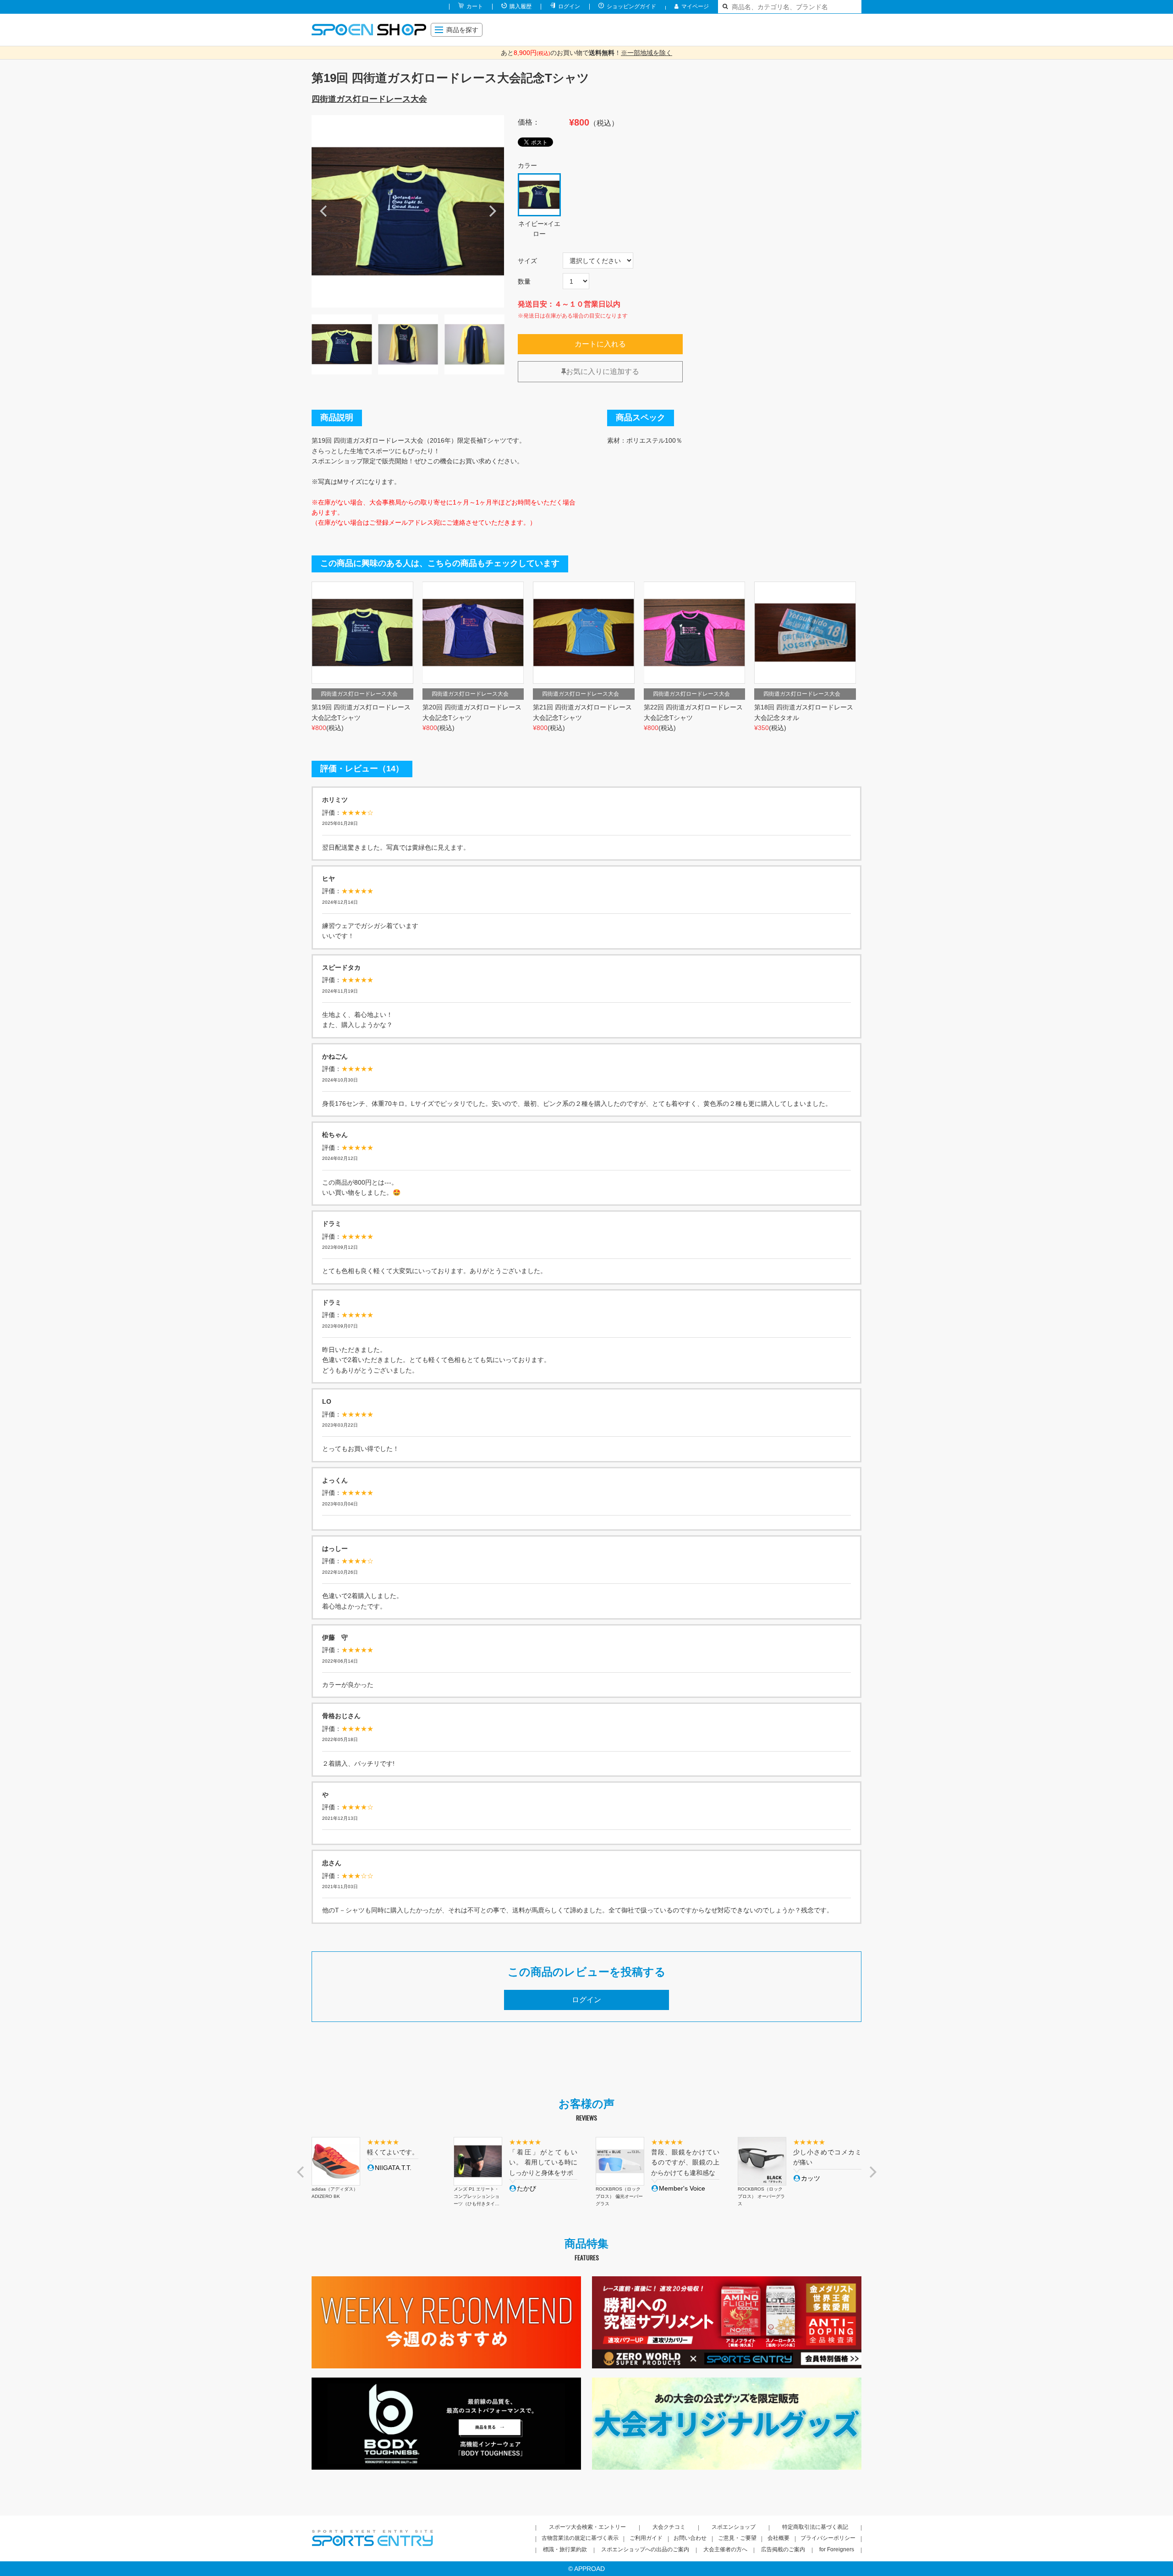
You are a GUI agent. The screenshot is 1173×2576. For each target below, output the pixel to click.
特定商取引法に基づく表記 (815, 2527)
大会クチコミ (669, 2527)
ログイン (569, 6)
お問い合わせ (690, 2538)
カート (475, 6)
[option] (408, 211)
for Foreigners (837, 2549)
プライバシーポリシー (828, 2538)
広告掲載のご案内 (783, 2549)
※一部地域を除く (647, 53)
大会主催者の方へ (725, 2549)
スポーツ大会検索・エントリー (587, 2527)
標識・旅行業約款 (565, 2549)
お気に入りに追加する (603, 371)
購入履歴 (521, 6)
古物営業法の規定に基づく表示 (580, 2538)
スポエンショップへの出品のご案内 (645, 2549)
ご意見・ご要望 (737, 2538)
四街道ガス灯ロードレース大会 (369, 99)
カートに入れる (600, 344)
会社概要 (778, 2538)
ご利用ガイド (646, 2538)
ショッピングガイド (631, 6)
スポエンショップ (734, 2527)
